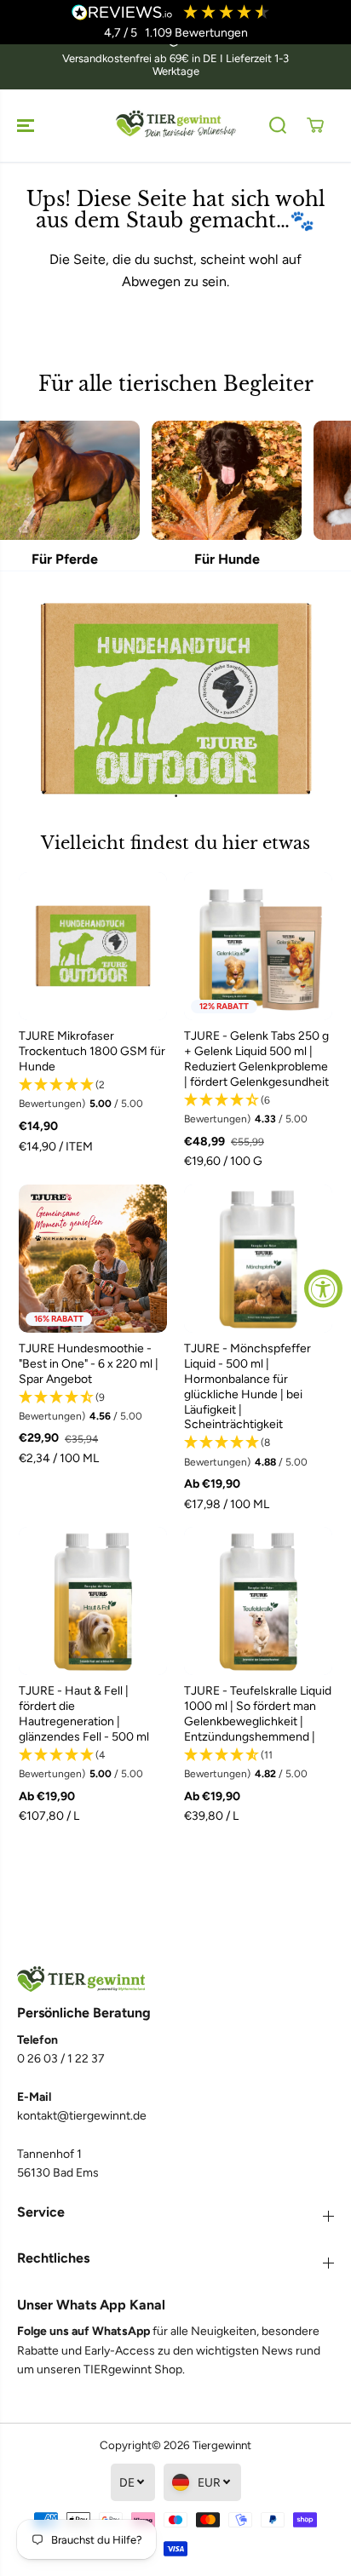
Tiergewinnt (222, 2445)
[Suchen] (278, 125)
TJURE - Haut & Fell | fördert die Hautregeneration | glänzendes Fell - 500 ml (84, 1714)
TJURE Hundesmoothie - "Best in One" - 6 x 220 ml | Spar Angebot (89, 1364)
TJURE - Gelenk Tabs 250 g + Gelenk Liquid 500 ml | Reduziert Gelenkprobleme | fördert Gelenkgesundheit (256, 1059)
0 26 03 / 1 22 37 (61, 2059)
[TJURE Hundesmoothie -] (93, 1259)
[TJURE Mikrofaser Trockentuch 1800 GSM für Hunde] (93, 946)
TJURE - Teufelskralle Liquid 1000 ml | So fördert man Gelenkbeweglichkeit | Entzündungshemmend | (258, 1714)
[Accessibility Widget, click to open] (323, 1288)
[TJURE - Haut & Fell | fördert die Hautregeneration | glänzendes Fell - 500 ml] (93, 1601)
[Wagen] (315, 125)
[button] (27, 126)
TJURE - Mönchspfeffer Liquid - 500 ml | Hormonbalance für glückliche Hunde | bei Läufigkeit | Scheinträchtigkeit (247, 1387)
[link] (175, 1979)
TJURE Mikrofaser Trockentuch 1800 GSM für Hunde (92, 1051)
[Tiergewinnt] (175, 126)
